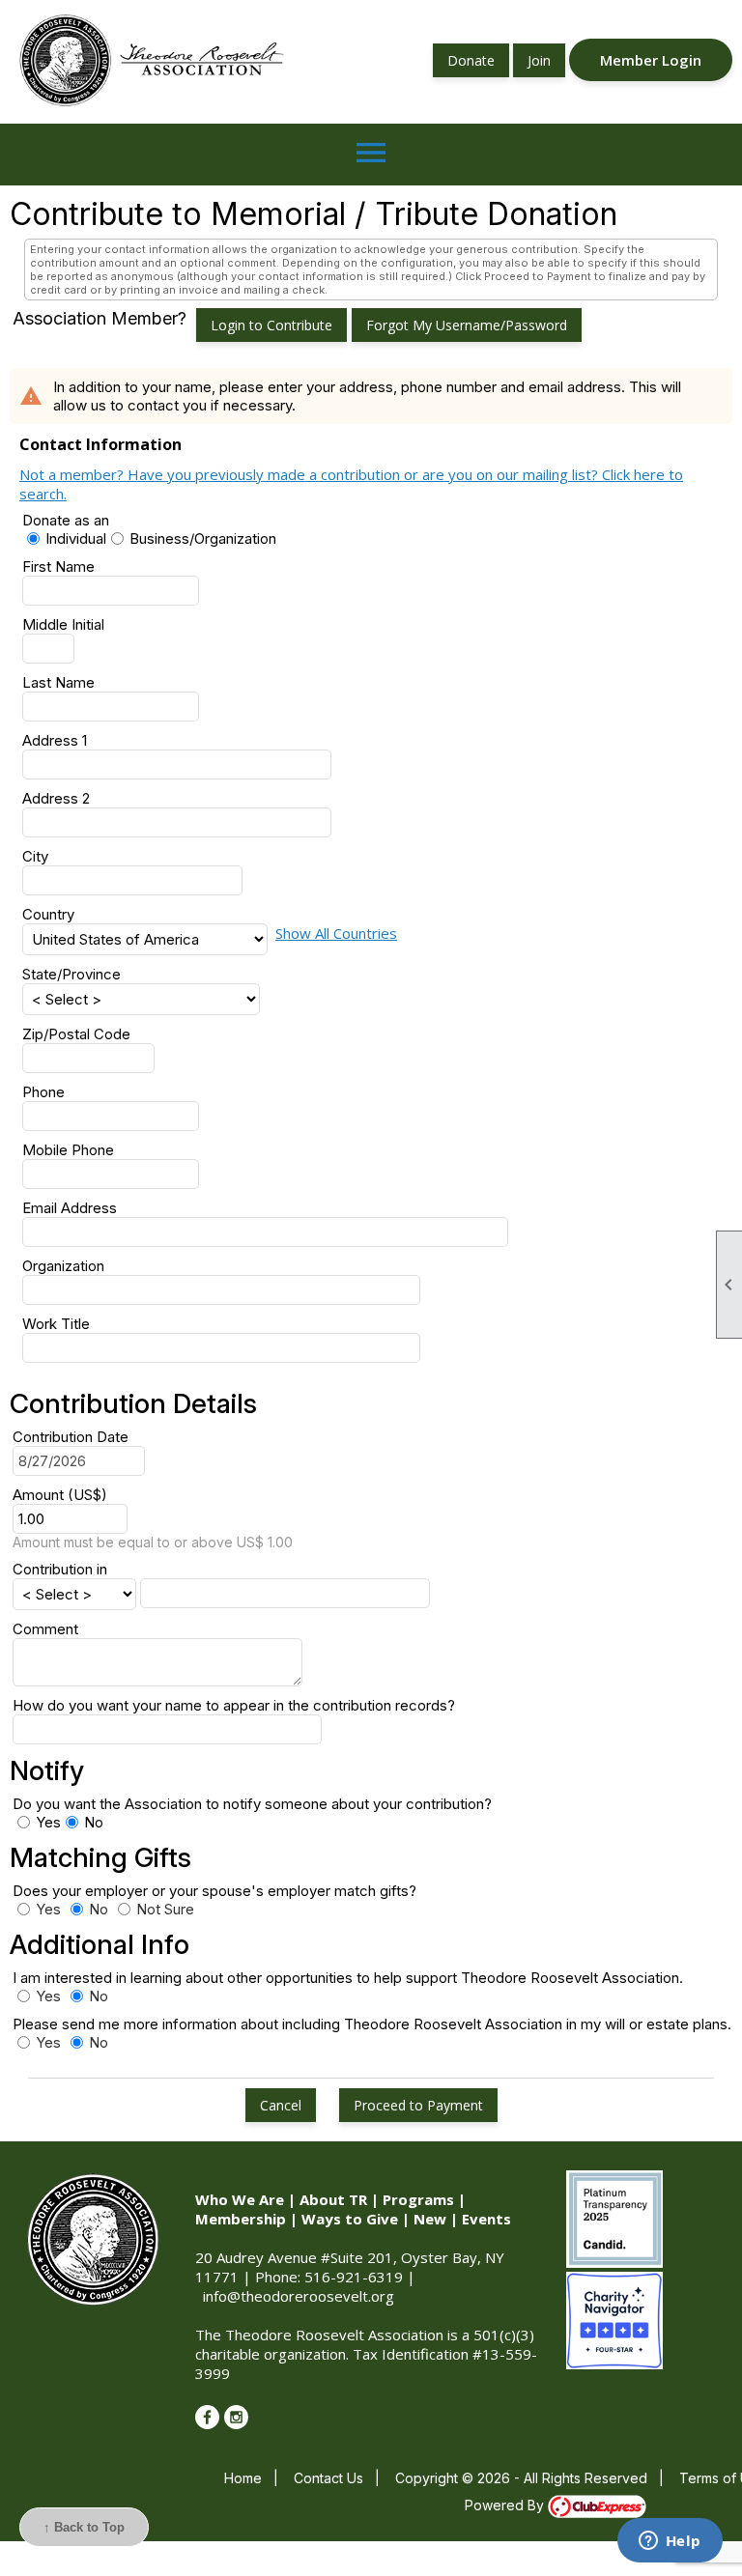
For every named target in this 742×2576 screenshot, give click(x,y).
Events (486, 2219)
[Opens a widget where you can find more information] (670, 2542)
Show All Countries (336, 933)
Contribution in (60, 1569)
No (94, 1822)
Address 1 (55, 740)
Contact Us (328, 2478)
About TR (333, 2199)
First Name (58, 566)
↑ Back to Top (84, 2527)
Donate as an (66, 520)
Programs (418, 2199)
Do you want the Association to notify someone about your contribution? (252, 1804)
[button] (281, 2105)
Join (539, 60)
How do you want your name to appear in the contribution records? (234, 1705)
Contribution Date (71, 1437)
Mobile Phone (68, 1150)
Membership (241, 2219)
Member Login (651, 60)
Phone (43, 1092)
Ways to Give (350, 2219)
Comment (45, 1629)
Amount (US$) (60, 1495)
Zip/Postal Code (76, 1034)
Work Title (56, 1324)
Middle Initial (63, 624)
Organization (63, 1266)
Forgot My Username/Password (467, 325)
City (35, 856)
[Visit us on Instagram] (236, 2417)
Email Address (70, 1208)
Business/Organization (203, 538)
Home (243, 2478)
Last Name (58, 682)
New (430, 2219)
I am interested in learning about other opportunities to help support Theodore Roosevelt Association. (348, 1978)
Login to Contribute (271, 325)
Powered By (506, 2505)
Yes (48, 1822)
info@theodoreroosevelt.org (299, 2296)
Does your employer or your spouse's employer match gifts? (222, 1891)
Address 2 (56, 798)
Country (48, 914)
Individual (76, 538)
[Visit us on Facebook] (207, 2417)
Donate (471, 60)
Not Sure (165, 1909)
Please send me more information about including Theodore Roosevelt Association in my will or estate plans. (372, 2024)
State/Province (71, 974)
